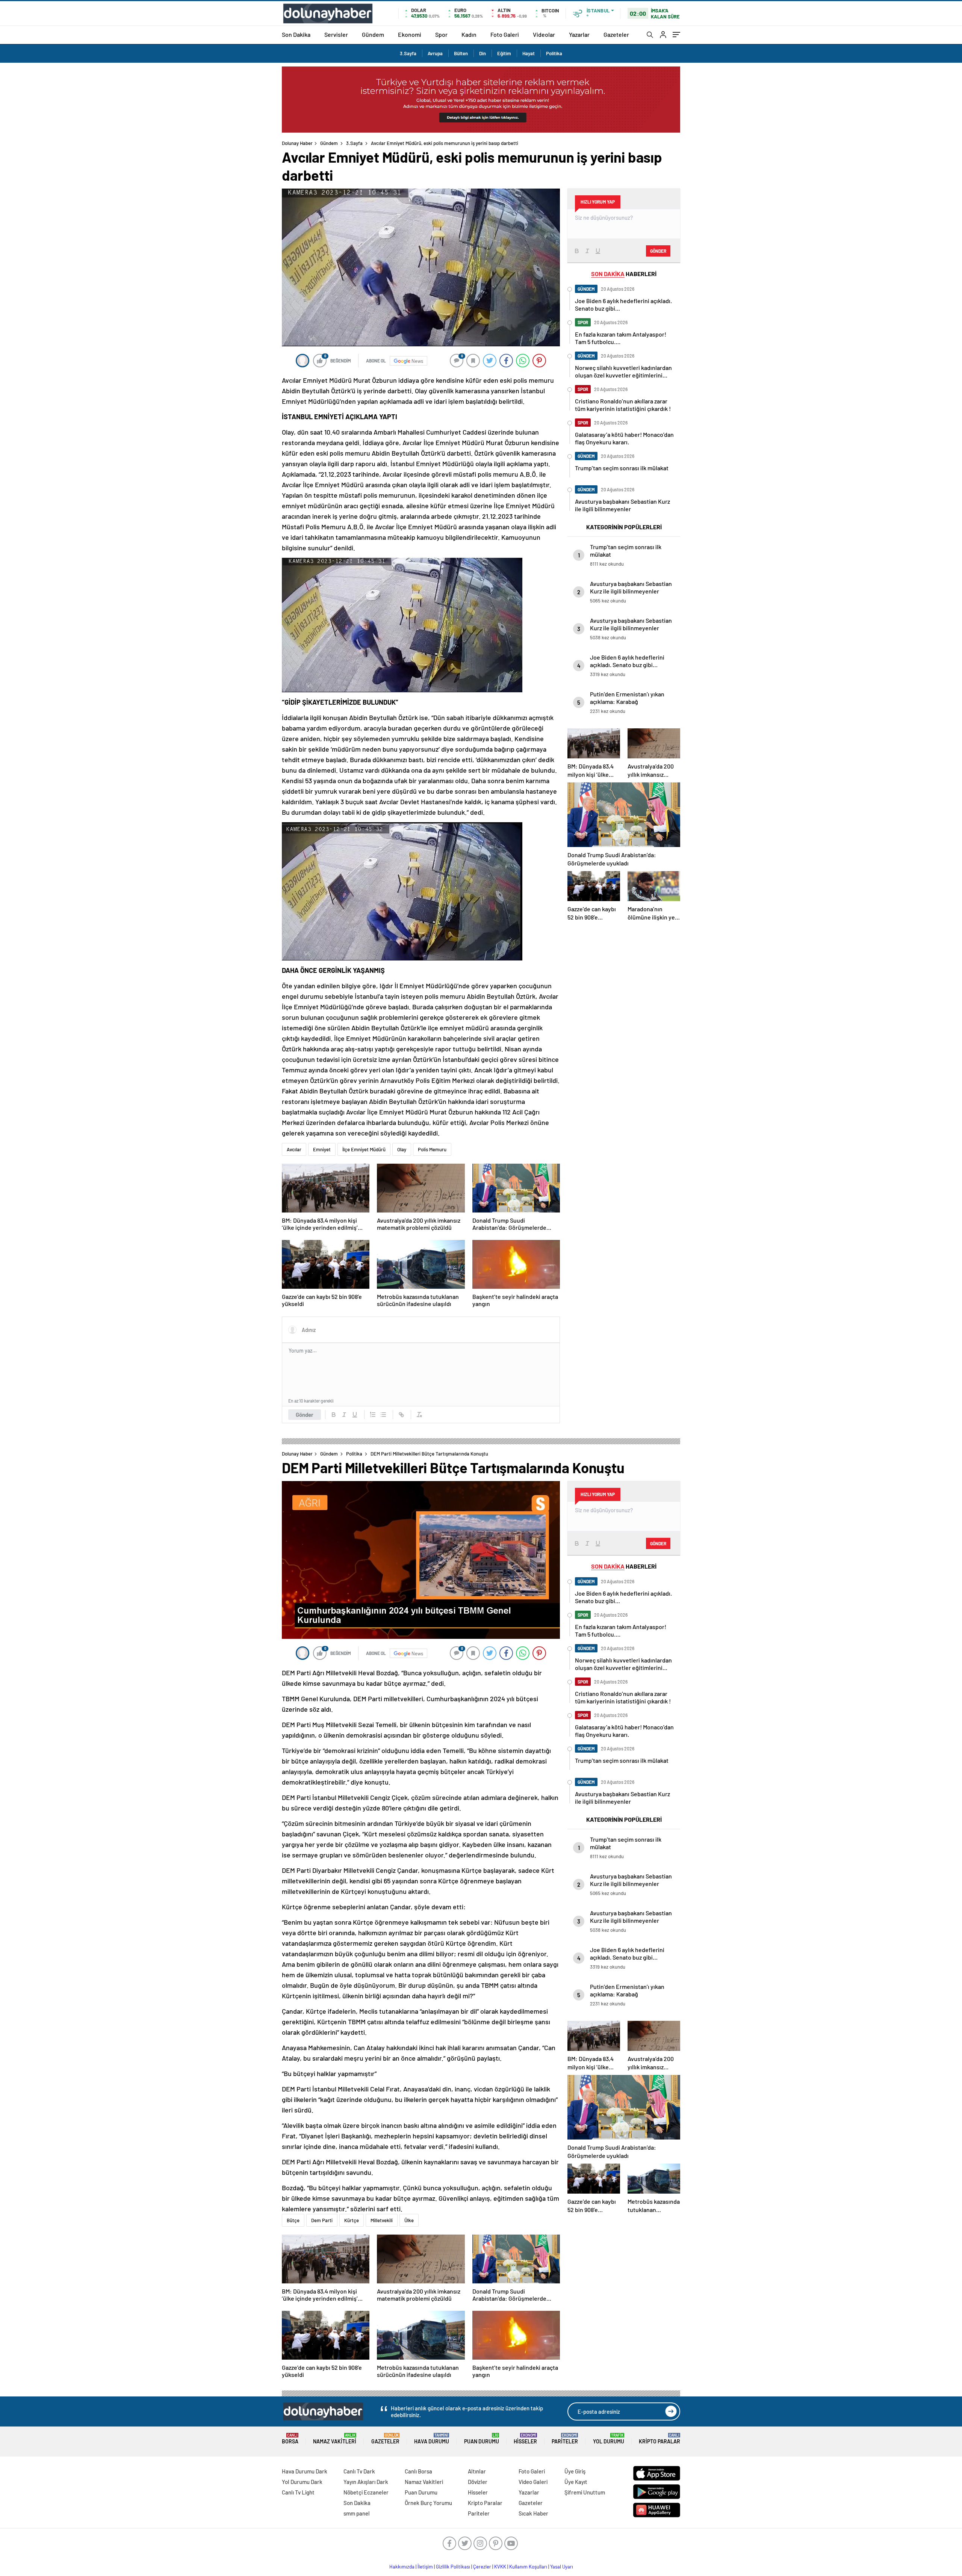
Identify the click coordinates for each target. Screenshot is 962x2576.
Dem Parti (322, 2220)
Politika (554, 53)
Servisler (336, 34)
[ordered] (373, 1415)
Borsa (290, 2439)
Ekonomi (410, 34)
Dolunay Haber (297, 143)
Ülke (409, 2220)
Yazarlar (579, 34)
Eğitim (504, 53)
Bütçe (293, 2220)
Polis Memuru (432, 1149)
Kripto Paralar (659, 2439)
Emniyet (322, 1149)
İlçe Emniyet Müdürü (364, 1149)
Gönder (305, 1415)
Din (483, 53)
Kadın (469, 34)
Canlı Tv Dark (359, 2471)
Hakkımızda (402, 2567)
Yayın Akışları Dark (366, 2482)
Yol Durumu (609, 2439)
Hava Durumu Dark (305, 2471)
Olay (402, 1149)
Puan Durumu (482, 2439)
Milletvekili (382, 2220)
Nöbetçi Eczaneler (366, 2492)
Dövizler (478, 2482)
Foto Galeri (505, 34)
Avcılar (294, 1149)
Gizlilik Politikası (453, 2567)
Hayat (529, 53)
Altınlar (477, 2471)
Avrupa (435, 53)
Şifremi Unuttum (585, 2492)
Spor (441, 34)
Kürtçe (352, 2220)
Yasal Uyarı (562, 2567)
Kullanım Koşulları (528, 2567)
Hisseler (525, 2439)
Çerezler (482, 2567)
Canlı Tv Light (298, 2492)
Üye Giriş (575, 2471)
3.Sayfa (408, 53)
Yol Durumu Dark (302, 2482)
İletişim (425, 2567)
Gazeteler (616, 34)
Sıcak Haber (533, 2513)
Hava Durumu (432, 2439)
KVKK (500, 2567)
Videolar (544, 34)
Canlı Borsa (418, 2471)
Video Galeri (533, 2482)
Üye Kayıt (576, 2482)
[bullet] (383, 1415)
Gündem (373, 34)
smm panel (357, 2513)
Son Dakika (296, 34)
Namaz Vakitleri (335, 2439)
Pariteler (565, 2439)
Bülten (461, 53)
